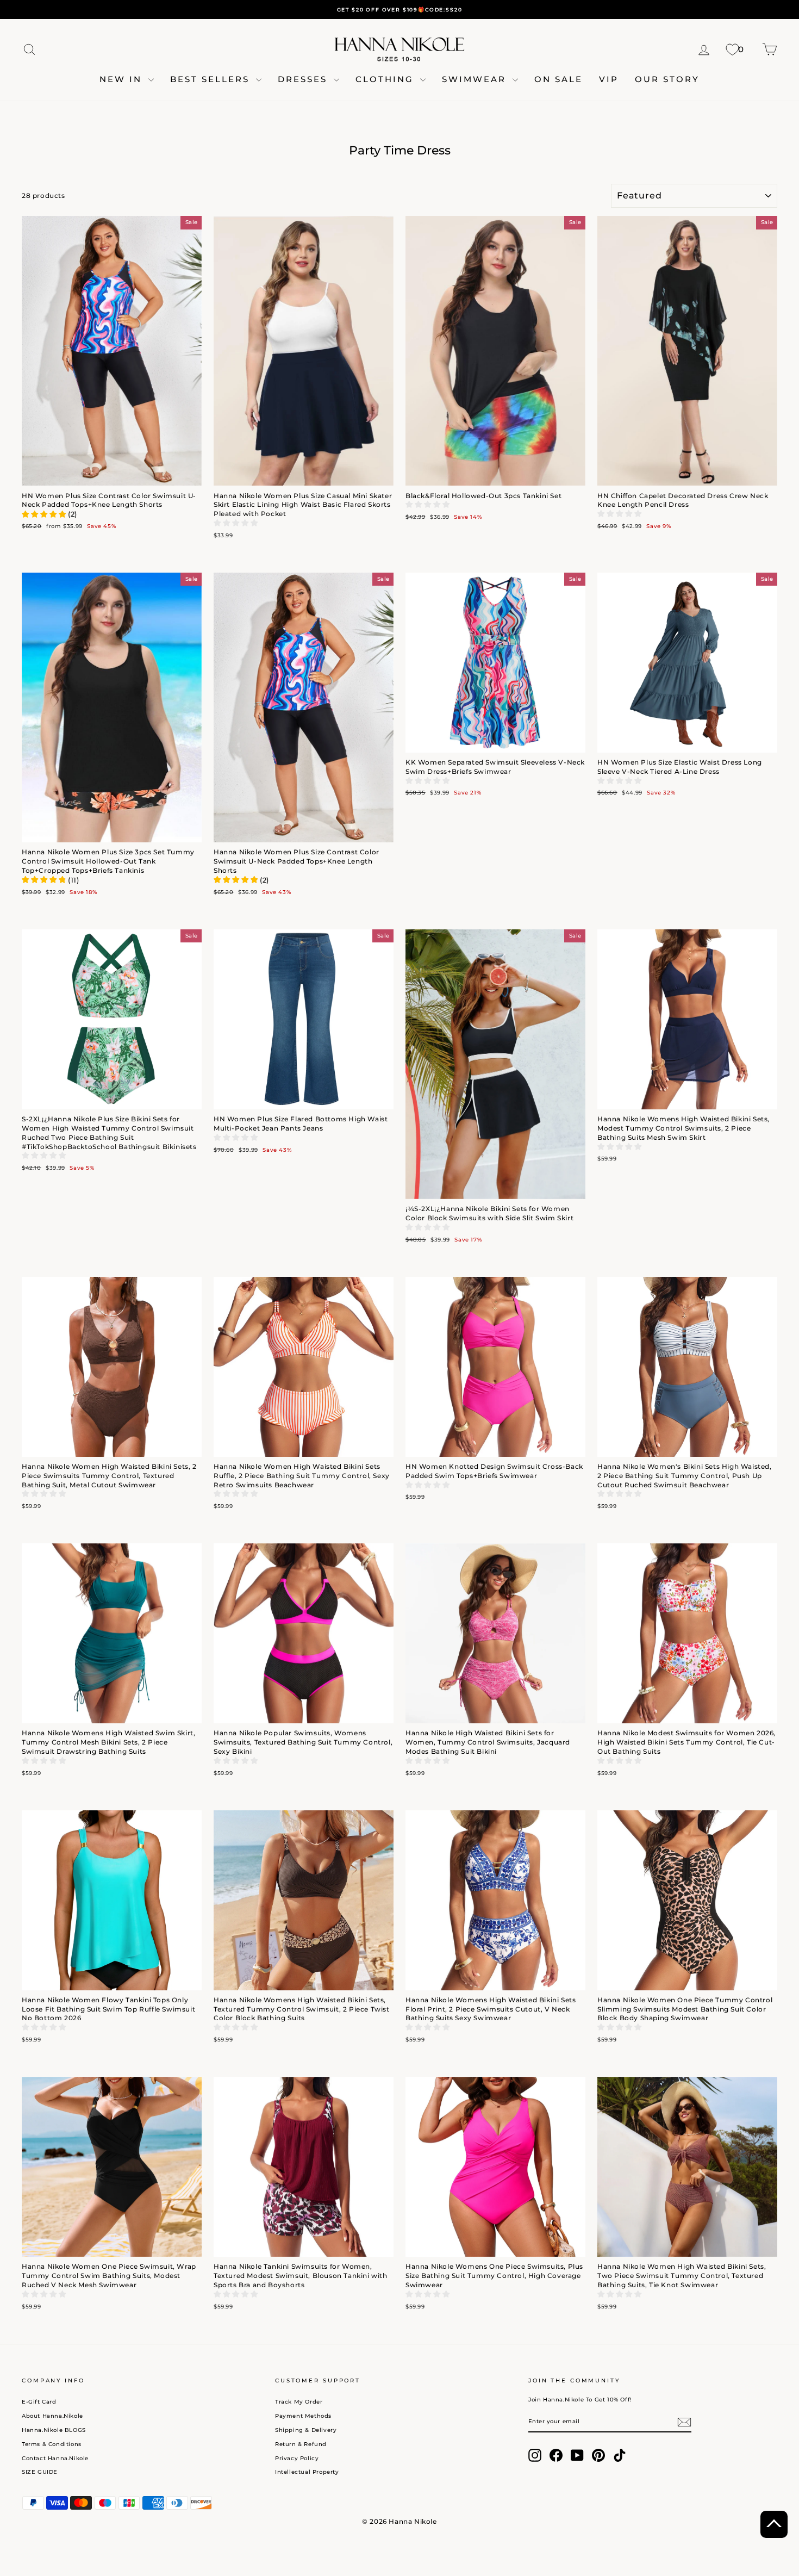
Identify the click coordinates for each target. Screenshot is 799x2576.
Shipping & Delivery (306, 2430)
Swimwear (476, 79)
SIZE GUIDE (40, 2472)
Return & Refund (301, 2444)
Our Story (667, 79)
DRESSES (304, 79)
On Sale (558, 79)
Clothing (386, 79)
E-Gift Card (39, 2402)
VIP (609, 79)
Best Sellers (212, 79)
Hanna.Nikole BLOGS (54, 2430)
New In (123, 79)
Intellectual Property (307, 2472)
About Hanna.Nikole (52, 2416)
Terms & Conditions (52, 2444)
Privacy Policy (297, 2458)
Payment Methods (303, 2416)
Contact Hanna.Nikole (55, 2458)
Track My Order (299, 2402)
